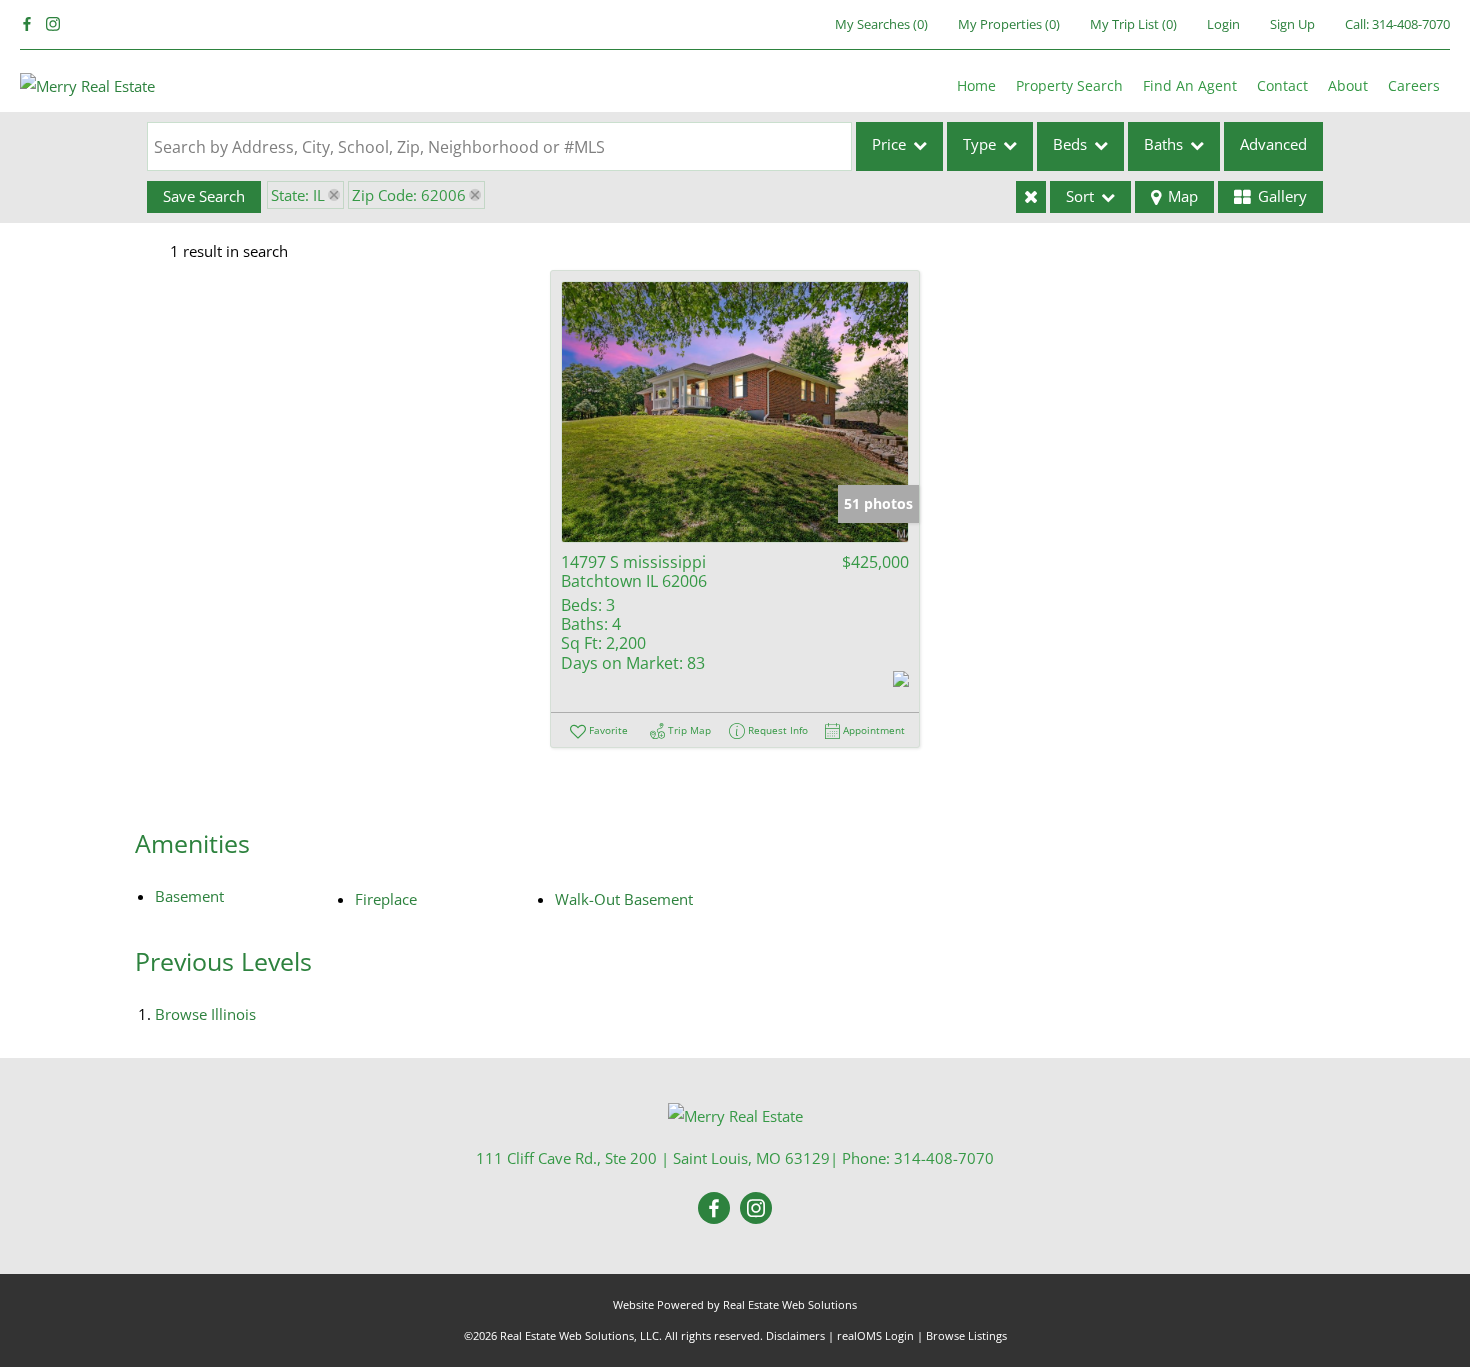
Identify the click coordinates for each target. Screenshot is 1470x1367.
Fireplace (386, 899)
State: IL (298, 195)
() (881, 24)
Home (976, 85)
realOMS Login (875, 1335)
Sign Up (1292, 24)
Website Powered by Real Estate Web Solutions (735, 1304)
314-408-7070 (1411, 24)
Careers (1414, 85)
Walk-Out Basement (624, 899)
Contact (1282, 85)
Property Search (1069, 85)
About (1348, 85)
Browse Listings (966, 1335)
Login (1223, 24)
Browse (205, 1014)
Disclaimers (795, 1335)
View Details (735, 411)
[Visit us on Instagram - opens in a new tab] (53, 24)
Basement (189, 896)
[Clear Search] (1031, 197)
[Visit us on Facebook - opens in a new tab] (27, 24)
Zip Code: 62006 (409, 195)
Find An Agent (1190, 85)
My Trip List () (1133, 24)
